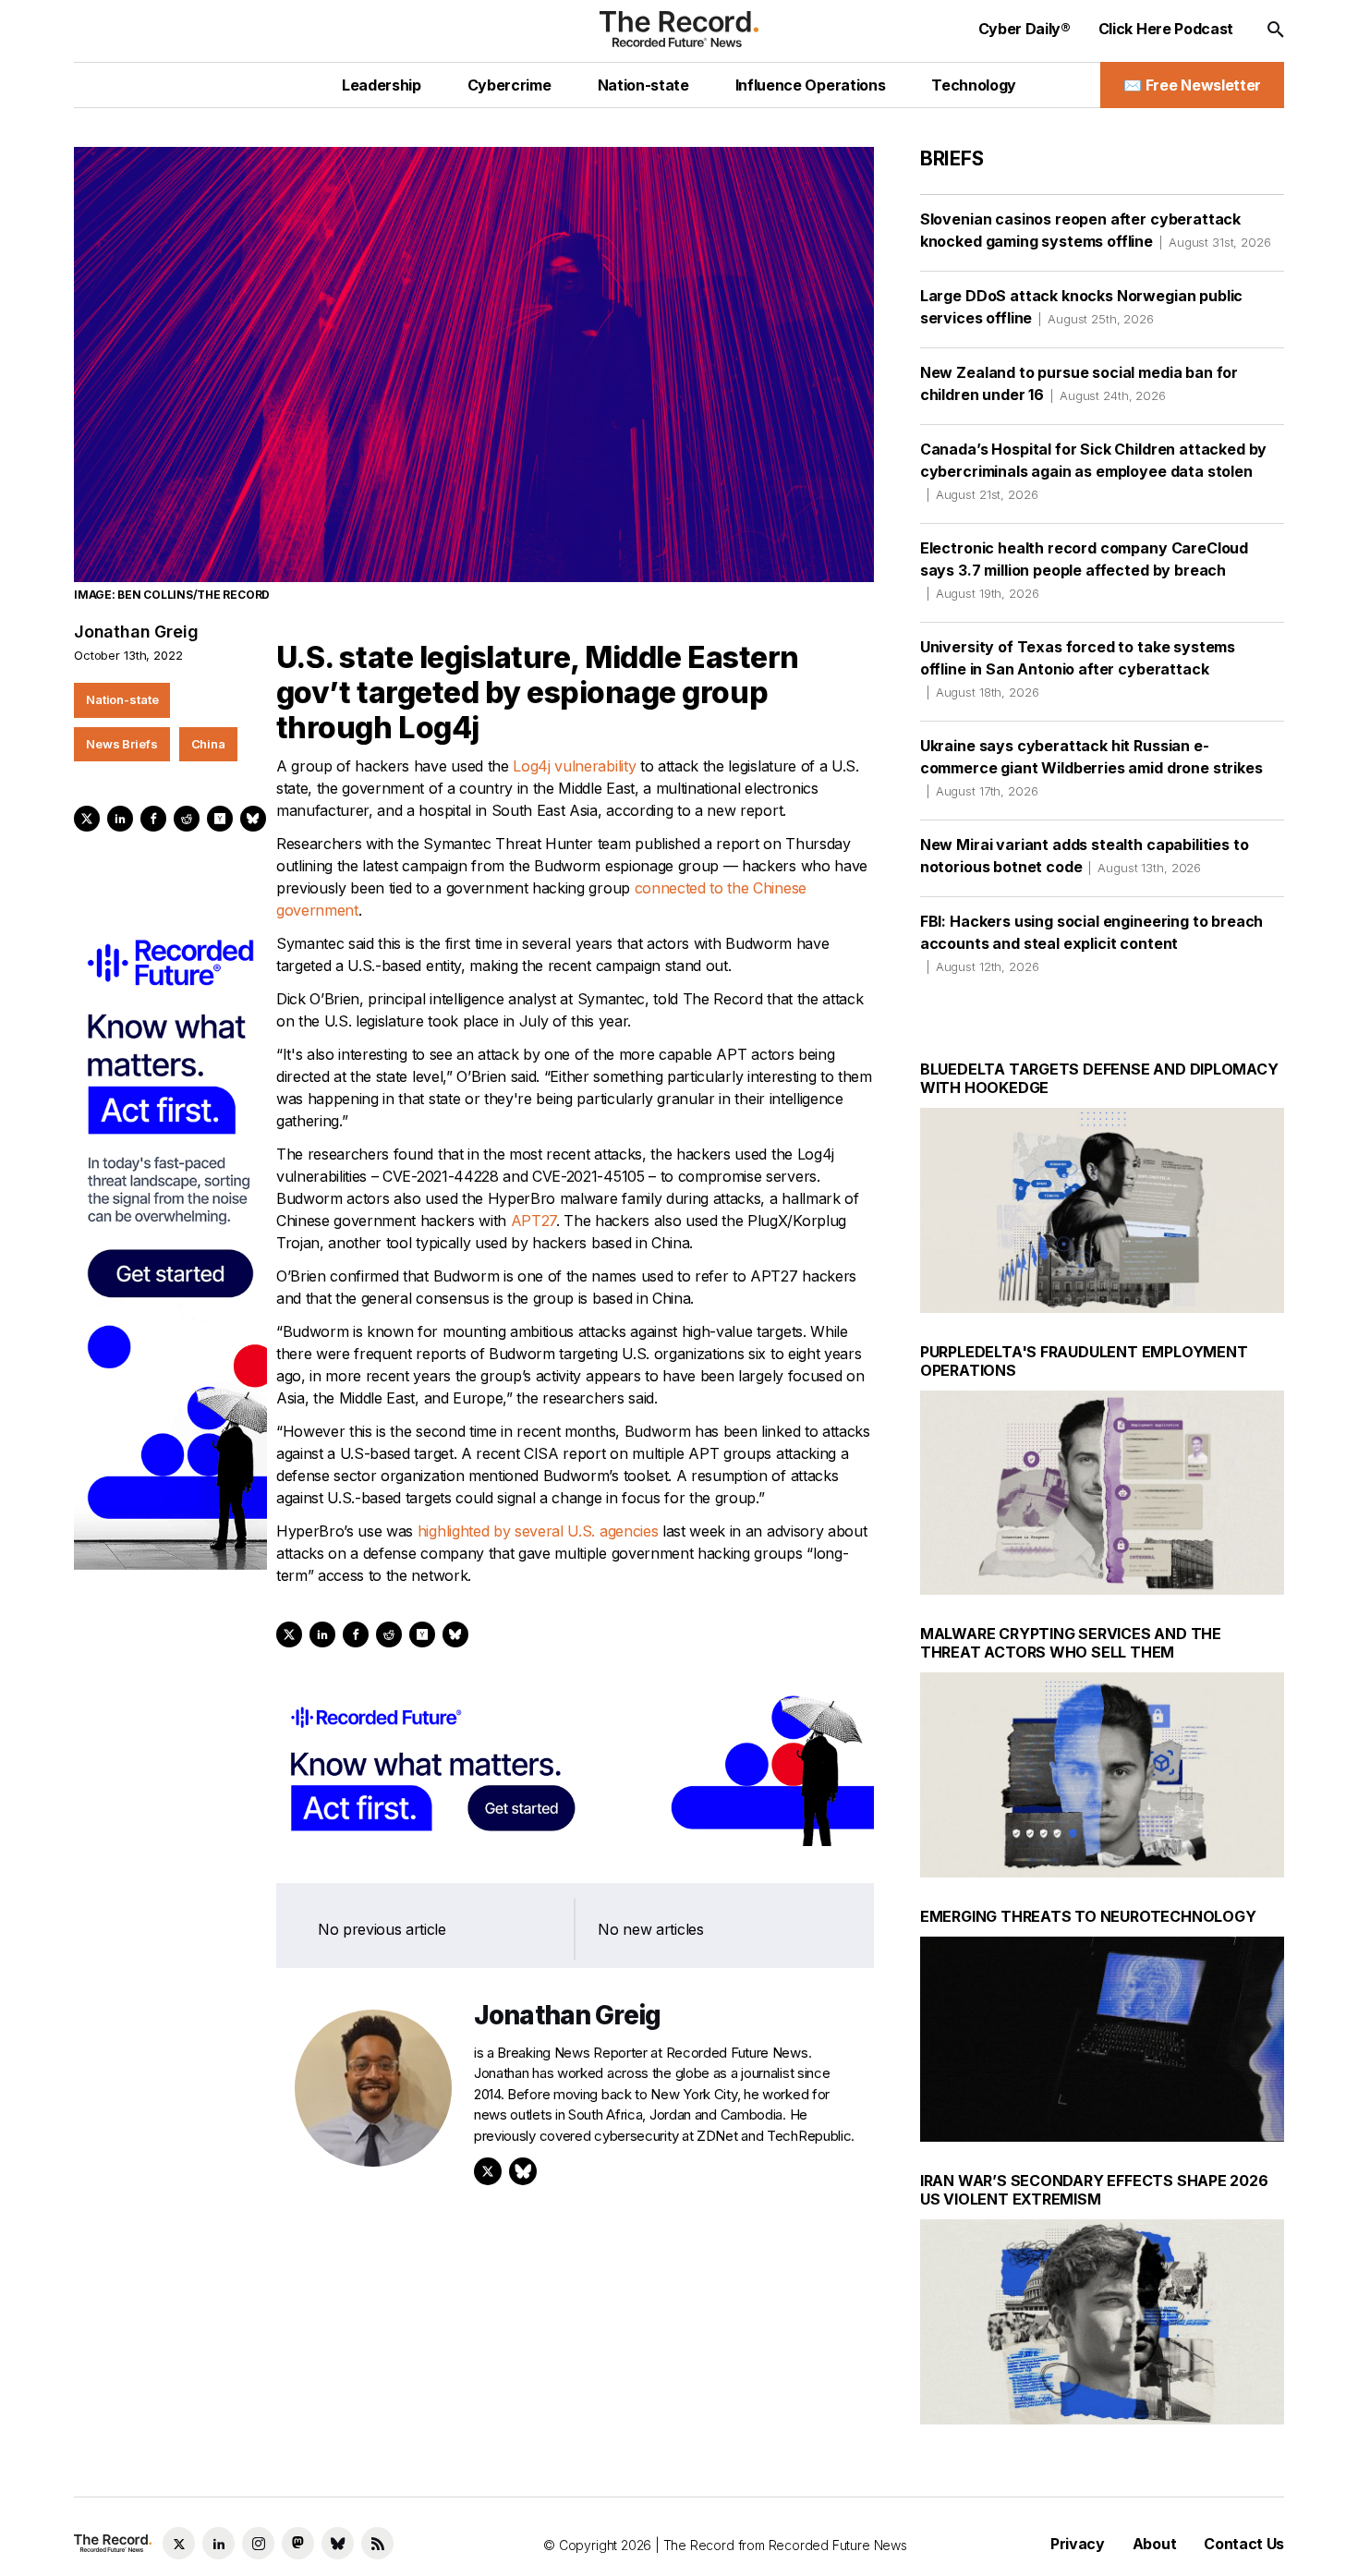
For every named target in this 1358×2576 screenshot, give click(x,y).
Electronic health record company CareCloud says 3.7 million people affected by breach (1084, 570)
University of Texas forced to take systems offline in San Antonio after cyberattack (1078, 668)
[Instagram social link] (258, 2543)
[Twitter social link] (179, 2543)
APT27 (533, 1221)
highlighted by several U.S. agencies (538, 1531)
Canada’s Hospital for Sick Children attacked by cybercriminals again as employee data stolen (1093, 471)
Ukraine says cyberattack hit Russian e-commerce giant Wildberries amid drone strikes (1091, 767)
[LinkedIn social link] (218, 2543)
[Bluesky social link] (338, 2543)
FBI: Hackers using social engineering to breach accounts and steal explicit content (1091, 943)
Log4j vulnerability (574, 766)
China (208, 744)
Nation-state (122, 699)
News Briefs (122, 744)
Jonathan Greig (136, 632)
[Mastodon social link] (298, 2543)
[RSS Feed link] (377, 2543)
